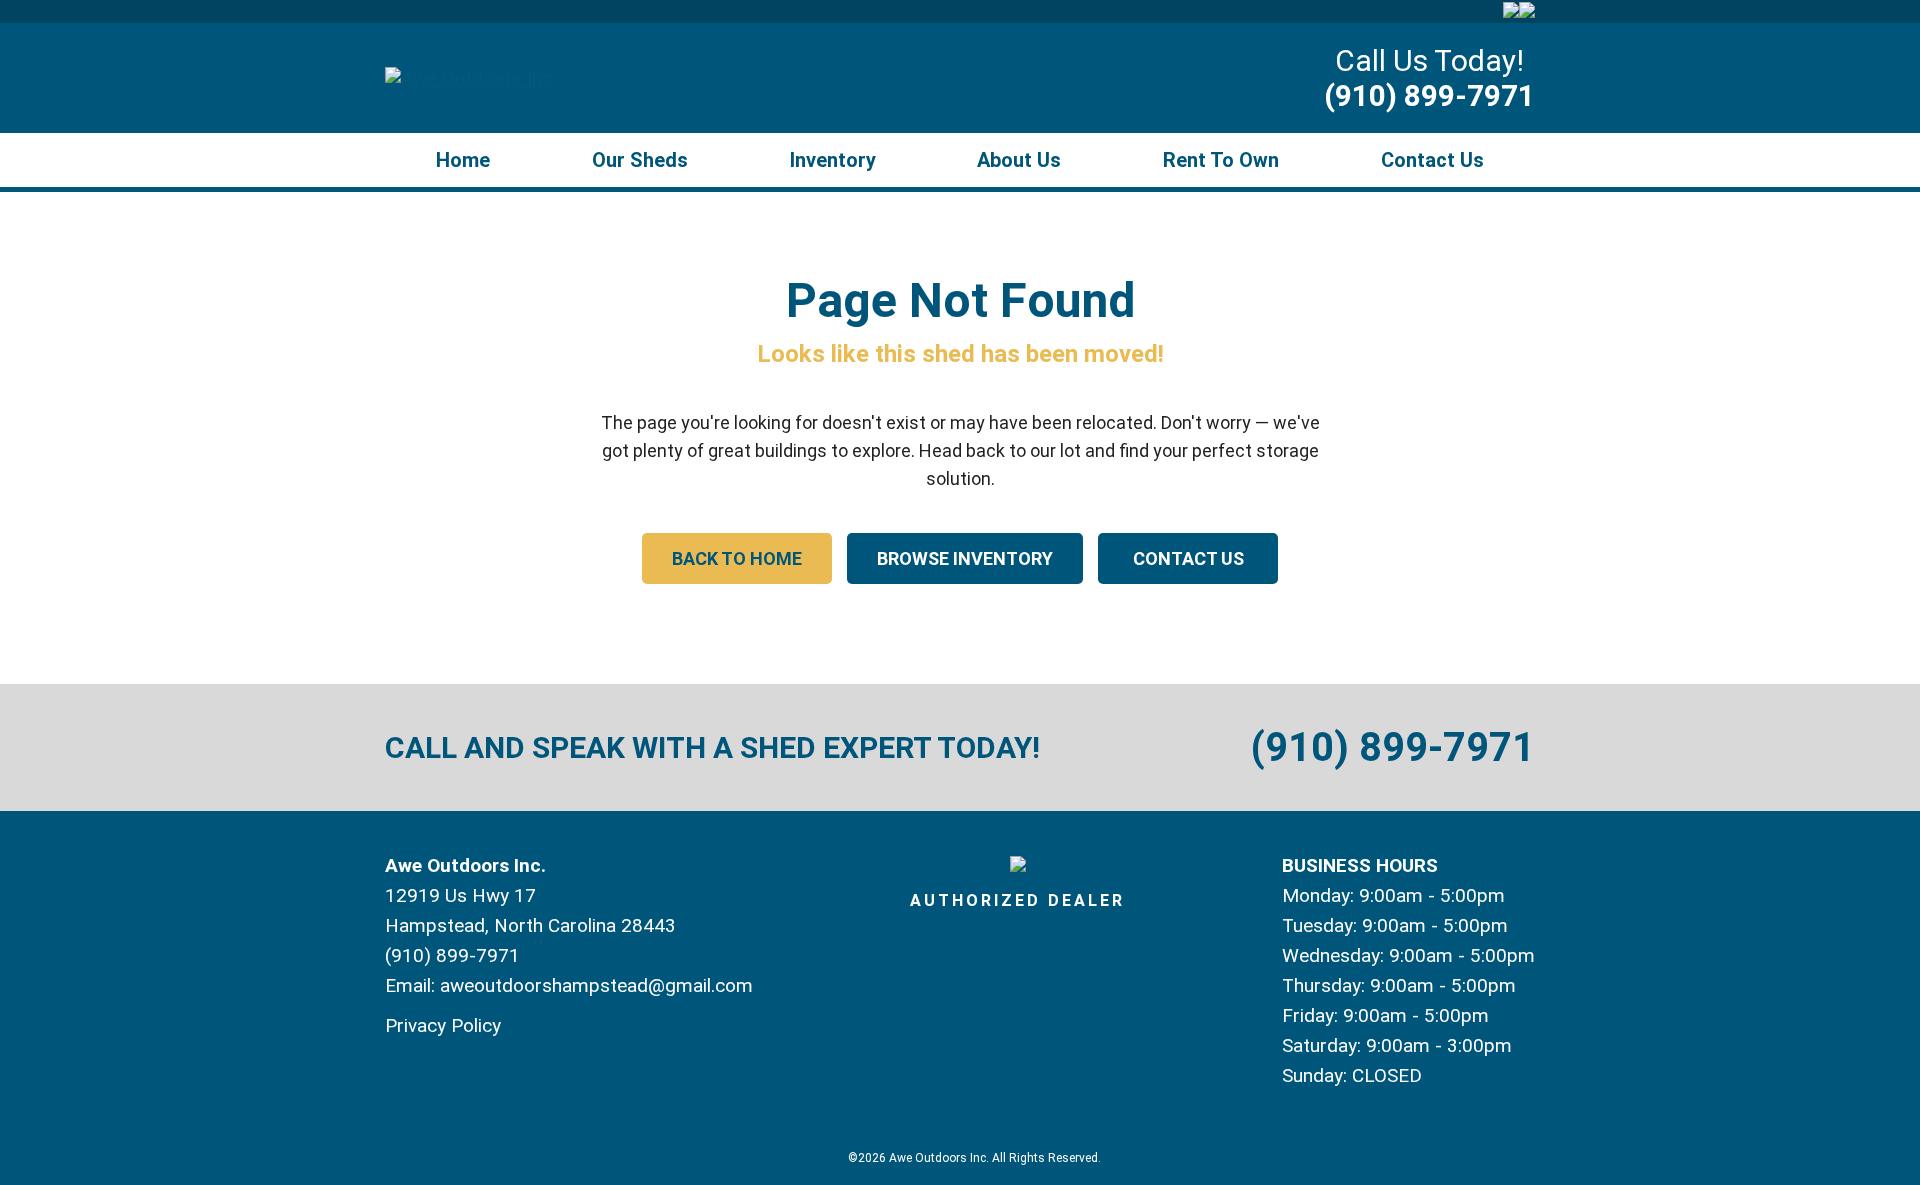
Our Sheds (640, 160)
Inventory (833, 160)
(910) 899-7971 (1429, 95)
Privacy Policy (443, 1025)
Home (463, 160)
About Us (1019, 160)
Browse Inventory (965, 558)
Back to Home (737, 558)
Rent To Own (1221, 160)
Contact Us (1432, 160)
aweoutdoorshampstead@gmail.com (596, 985)
